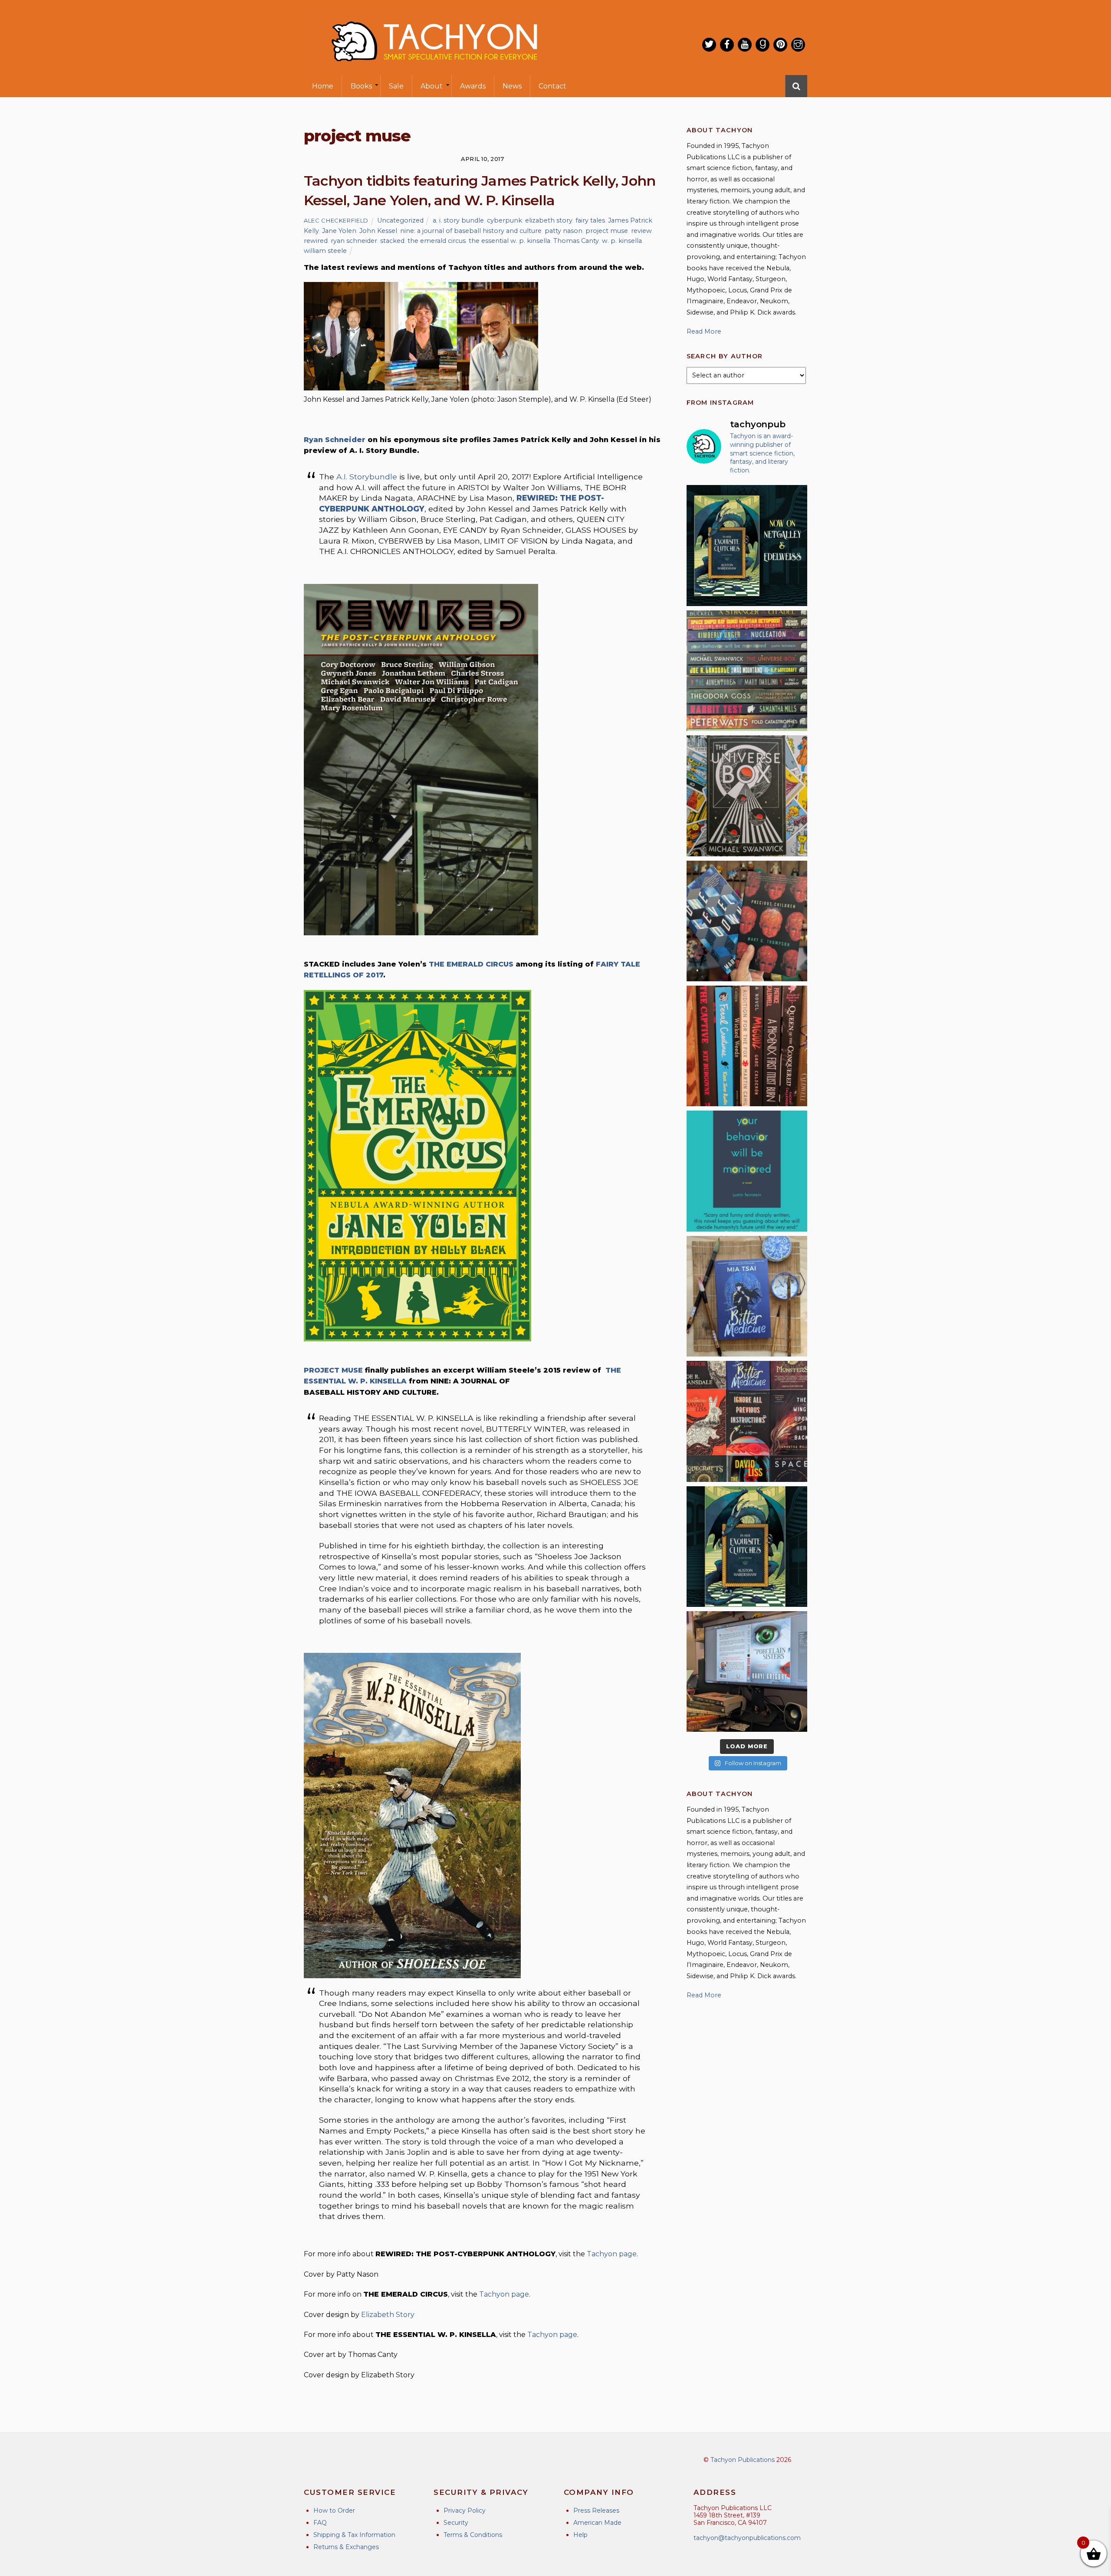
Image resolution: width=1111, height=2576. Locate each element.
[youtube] (745, 45)
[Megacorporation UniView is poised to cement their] (747, 1171)
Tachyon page (612, 2254)
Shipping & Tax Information (354, 2535)
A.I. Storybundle (367, 477)
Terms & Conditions (473, 2535)
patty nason (564, 231)
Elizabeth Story (388, 2315)
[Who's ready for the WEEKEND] (747, 671)
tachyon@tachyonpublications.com (747, 2538)
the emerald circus (437, 241)
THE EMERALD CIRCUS (471, 964)
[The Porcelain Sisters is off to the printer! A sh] (747, 1671)
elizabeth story (549, 220)
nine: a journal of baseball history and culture (471, 231)
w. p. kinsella (622, 241)
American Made (597, 2523)
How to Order (334, 2510)
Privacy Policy (465, 2510)
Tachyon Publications (743, 2460)
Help (580, 2535)
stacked (392, 241)
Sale (396, 86)
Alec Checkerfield (336, 220)
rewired (316, 241)
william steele (325, 251)
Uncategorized (400, 220)
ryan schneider (354, 241)
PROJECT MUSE (333, 1370)
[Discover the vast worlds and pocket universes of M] (747, 796)
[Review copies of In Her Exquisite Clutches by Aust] (747, 545)
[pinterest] (780, 45)
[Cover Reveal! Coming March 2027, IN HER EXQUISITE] (747, 1547)
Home (323, 86)
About (432, 86)
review (641, 231)
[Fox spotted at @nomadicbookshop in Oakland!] (747, 1046)
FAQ (320, 2523)
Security (456, 2523)
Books (361, 86)
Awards (473, 86)
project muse (607, 231)
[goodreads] (763, 45)
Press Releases (596, 2510)
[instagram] (798, 45)
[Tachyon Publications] (434, 69)
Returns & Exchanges (346, 2547)
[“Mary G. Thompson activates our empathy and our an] (747, 921)
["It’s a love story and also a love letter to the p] (747, 1421)
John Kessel (378, 231)
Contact (552, 86)
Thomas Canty (576, 241)
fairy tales (590, 220)
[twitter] (709, 45)
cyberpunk (505, 220)
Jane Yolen (339, 231)
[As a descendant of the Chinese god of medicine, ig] (747, 1296)
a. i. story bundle (458, 220)
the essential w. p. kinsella (509, 241)
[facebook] (727, 45)
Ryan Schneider (335, 440)
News (512, 86)
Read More (704, 331)
